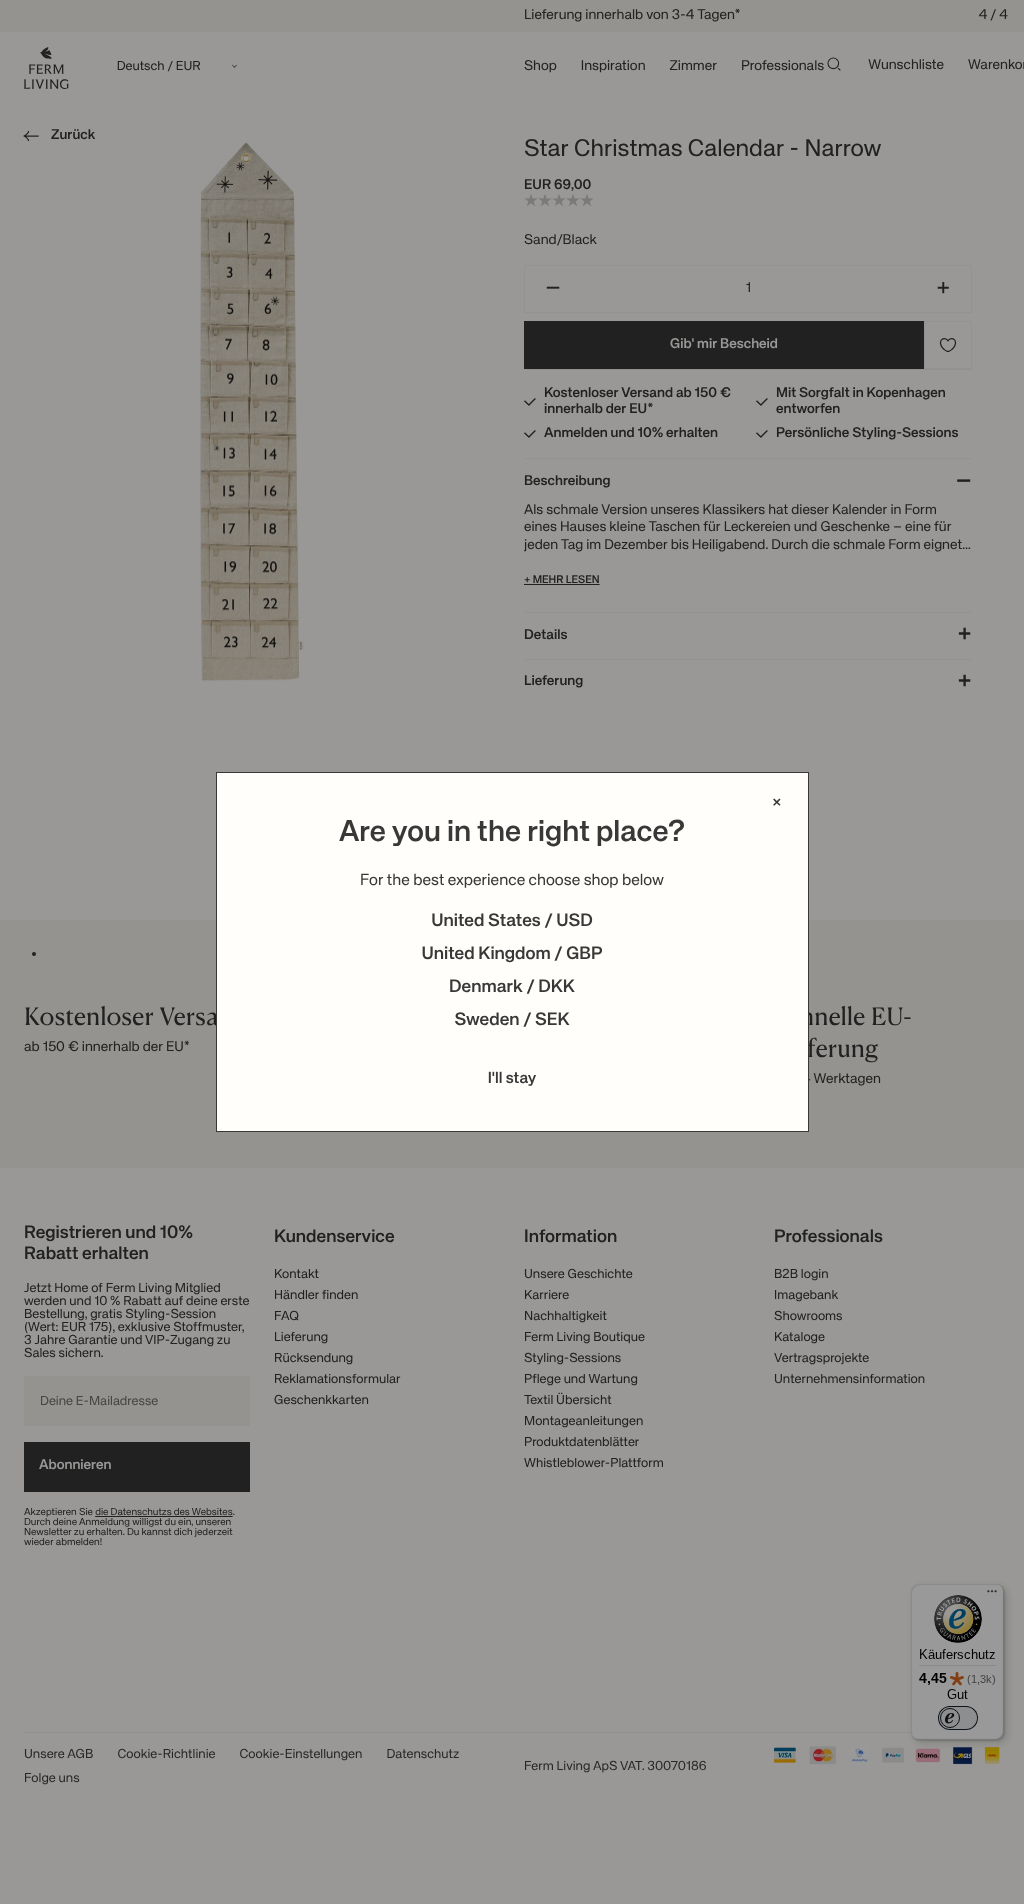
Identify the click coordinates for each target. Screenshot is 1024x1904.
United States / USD (512, 922)
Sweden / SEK (511, 1021)
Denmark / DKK (512, 988)
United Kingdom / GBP (511, 955)
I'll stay (512, 1079)
